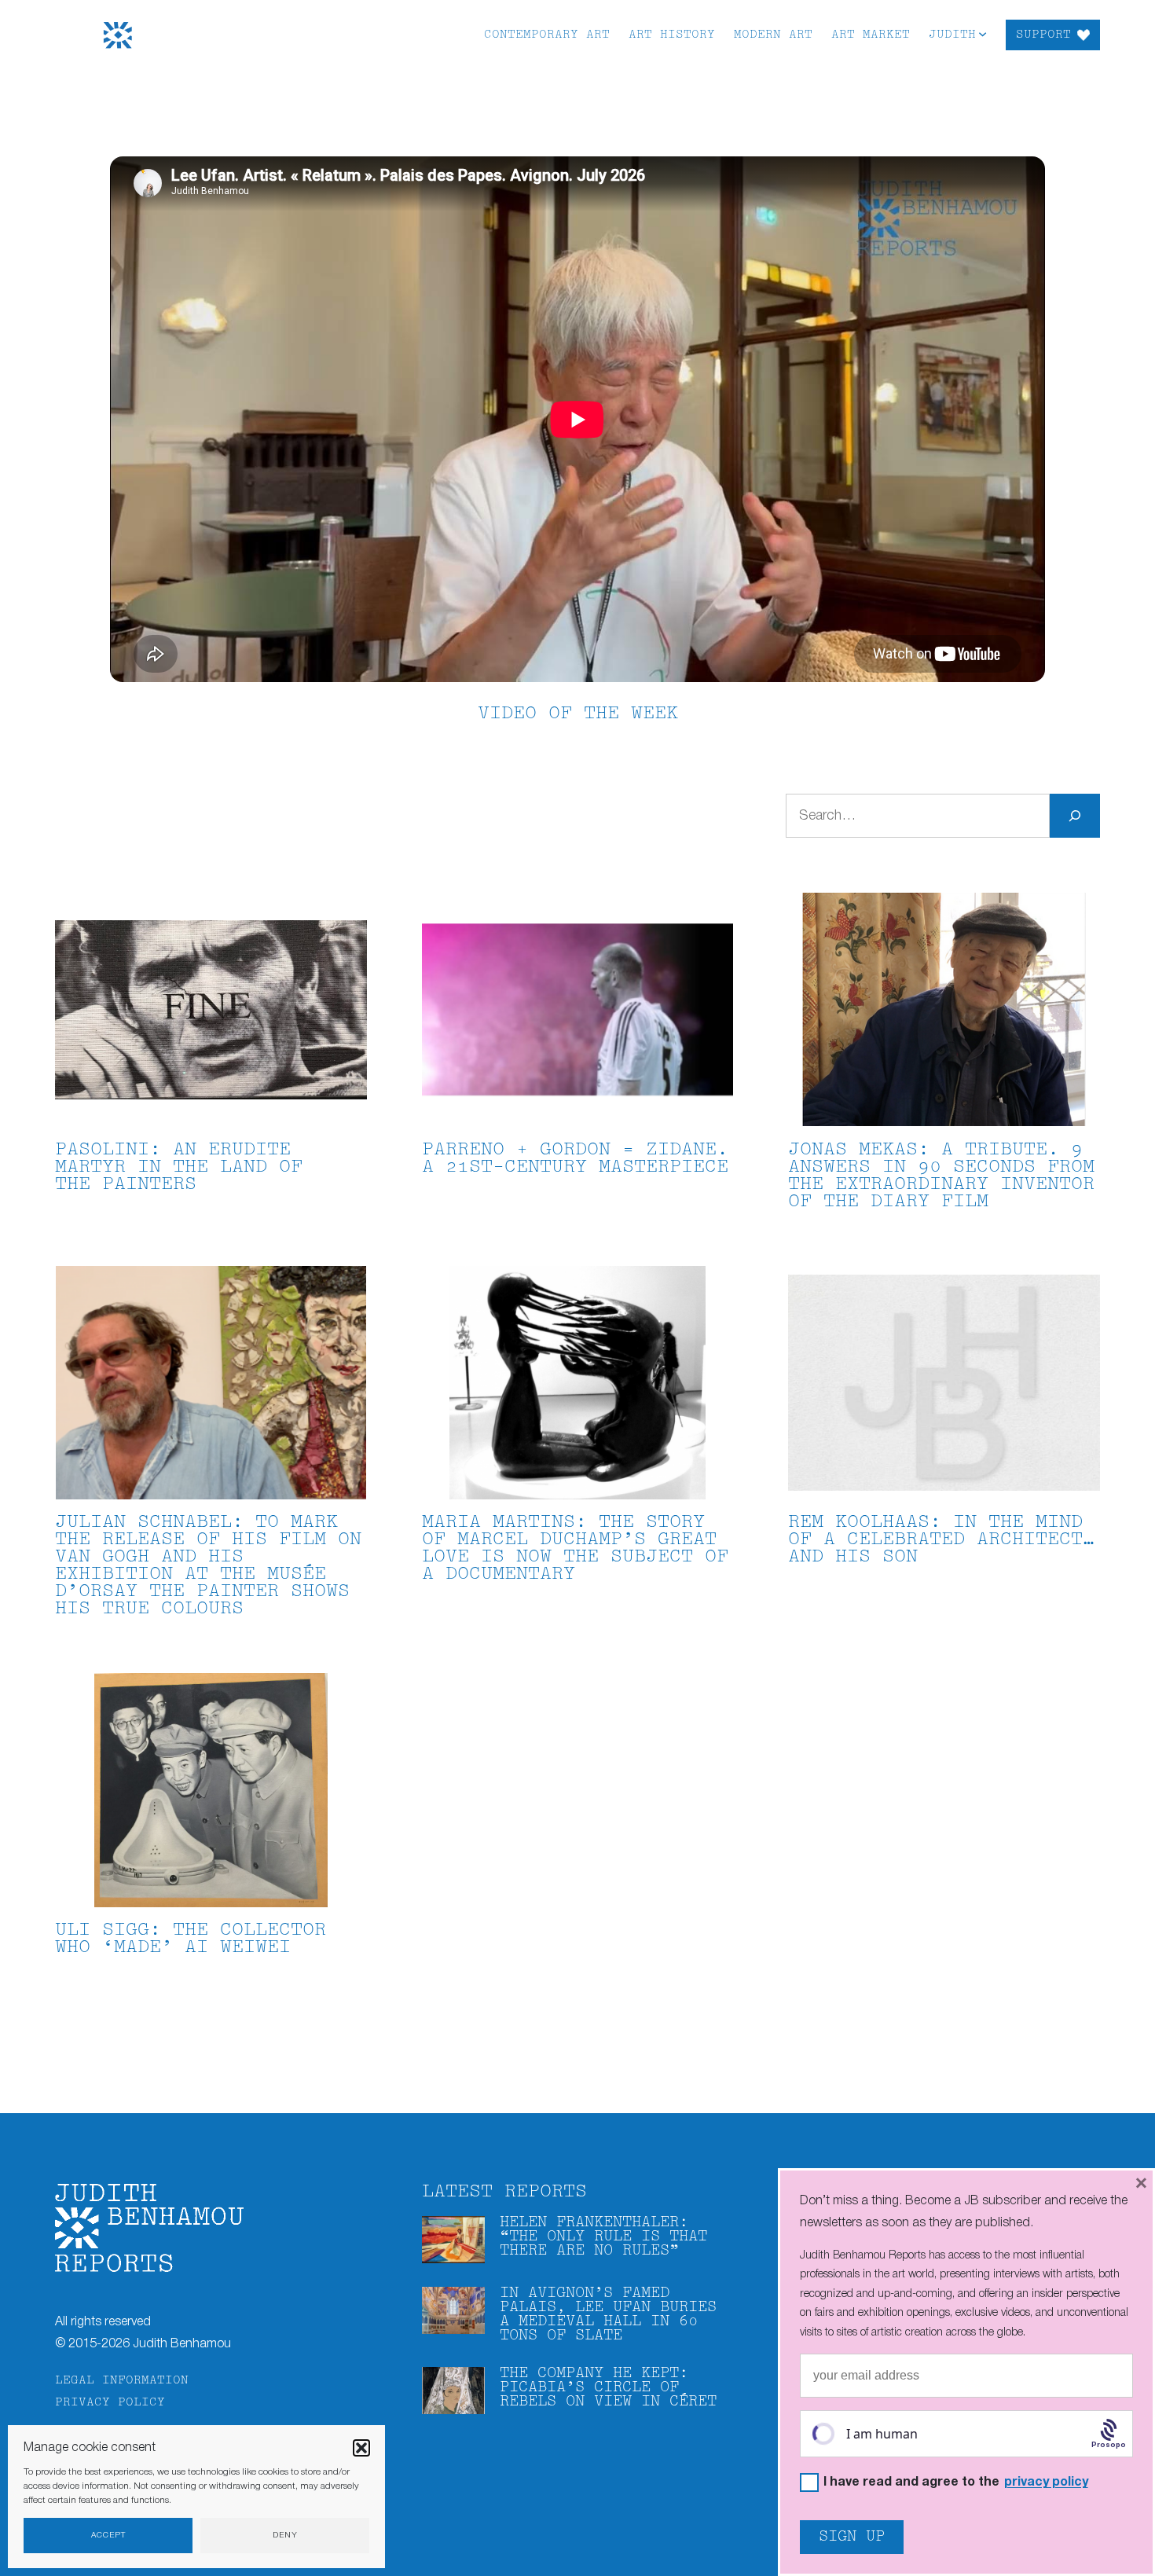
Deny (285, 2536)
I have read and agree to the (956, 2483)
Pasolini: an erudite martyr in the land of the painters (179, 1167)
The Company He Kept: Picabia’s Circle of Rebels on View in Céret (608, 2388)
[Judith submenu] (983, 33)
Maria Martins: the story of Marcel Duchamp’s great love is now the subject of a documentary (575, 1549)
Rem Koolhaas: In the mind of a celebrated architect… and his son (941, 1540)
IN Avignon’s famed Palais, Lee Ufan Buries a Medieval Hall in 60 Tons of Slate (608, 2315)
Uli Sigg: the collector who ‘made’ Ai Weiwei (191, 1939)
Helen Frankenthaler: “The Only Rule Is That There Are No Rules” (603, 2237)
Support (1043, 35)
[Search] (1075, 816)
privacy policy (1046, 2482)
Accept (108, 2536)
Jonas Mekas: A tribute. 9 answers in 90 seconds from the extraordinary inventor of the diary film (941, 1176)
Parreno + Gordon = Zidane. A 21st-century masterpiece (575, 1159)
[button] (361, 2448)
